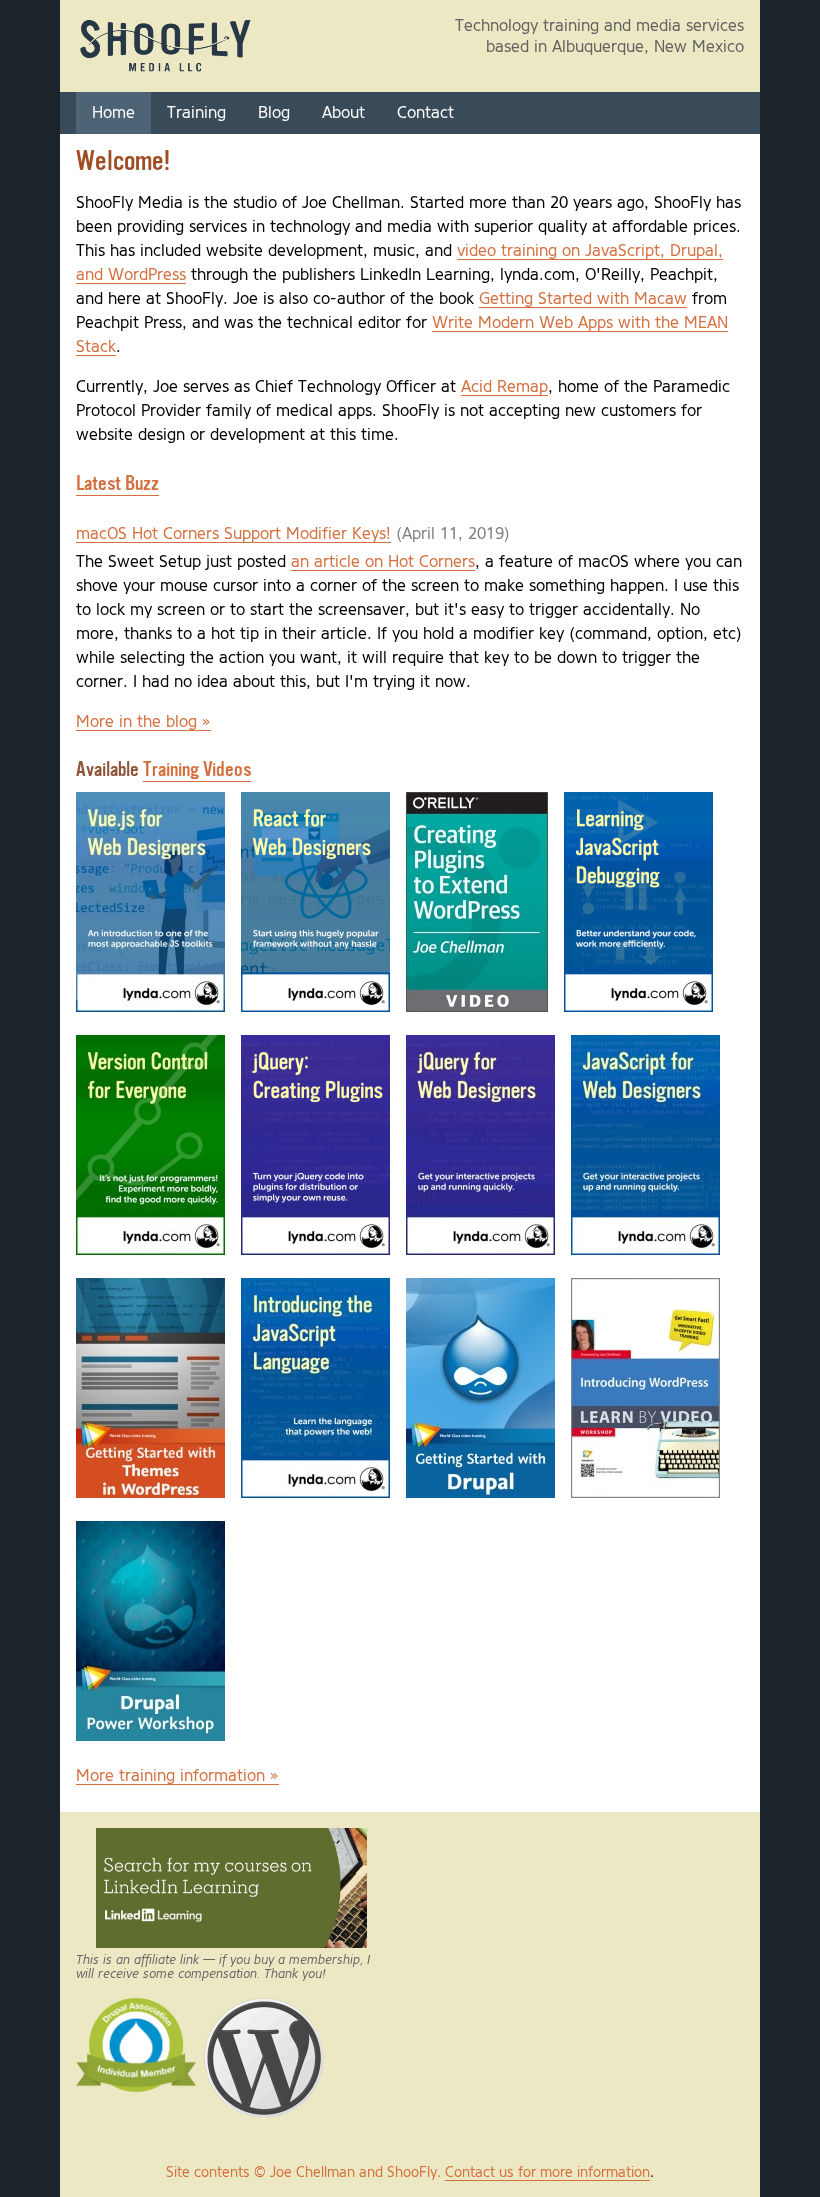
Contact (425, 113)
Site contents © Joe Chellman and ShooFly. (305, 2173)
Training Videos (197, 770)
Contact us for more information (547, 2173)
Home (113, 113)
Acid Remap (504, 387)
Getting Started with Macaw (583, 299)
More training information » (177, 1776)
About (343, 113)
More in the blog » (143, 722)
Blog (274, 113)
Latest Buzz (117, 484)
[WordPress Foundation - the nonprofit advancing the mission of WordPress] (264, 2007)
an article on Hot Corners (383, 562)
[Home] (166, 71)
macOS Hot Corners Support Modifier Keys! (233, 534)
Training (196, 113)
